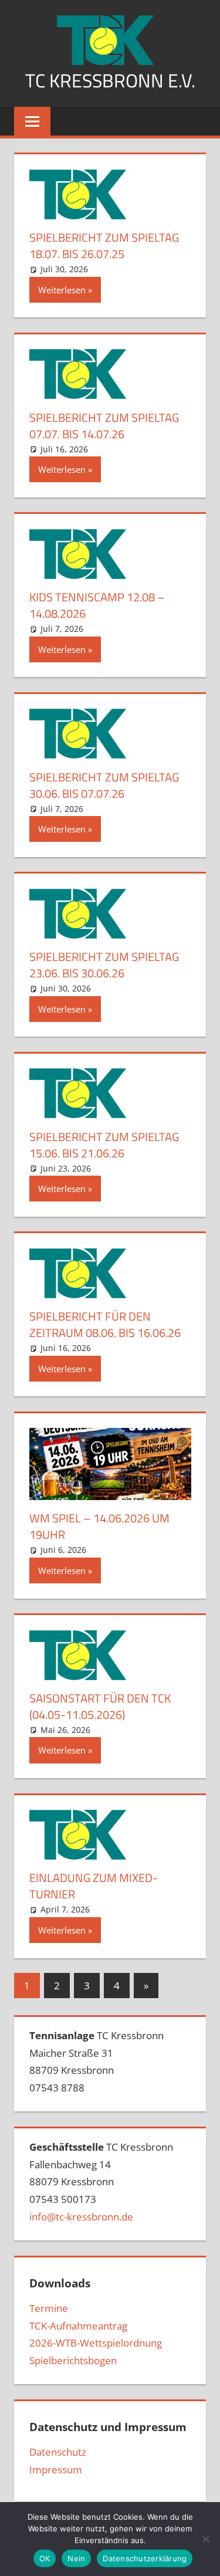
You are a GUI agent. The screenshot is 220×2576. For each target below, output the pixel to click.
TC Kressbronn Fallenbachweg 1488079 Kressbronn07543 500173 (101, 2182)
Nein (76, 2558)
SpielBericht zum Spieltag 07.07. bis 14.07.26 (104, 426)
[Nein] (205, 2539)
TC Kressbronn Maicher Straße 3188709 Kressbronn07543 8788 (97, 2062)
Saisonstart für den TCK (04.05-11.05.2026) (100, 1706)
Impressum (56, 2470)
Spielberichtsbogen (73, 2360)
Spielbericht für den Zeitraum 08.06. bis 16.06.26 (105, 1324)
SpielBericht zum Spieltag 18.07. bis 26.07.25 (104, 246)
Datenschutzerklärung (145, 2558)
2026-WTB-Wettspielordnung (96, 2343)
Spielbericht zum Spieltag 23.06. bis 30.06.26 (104, 965)
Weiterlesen (62, 290)
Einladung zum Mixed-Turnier (94, 1886)
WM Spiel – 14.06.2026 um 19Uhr (99, 1526)
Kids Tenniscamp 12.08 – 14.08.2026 (97, 605)
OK (45, 2558)
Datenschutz (58, 2452)
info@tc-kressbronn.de (81, 2217)
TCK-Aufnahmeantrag (78, 2326)
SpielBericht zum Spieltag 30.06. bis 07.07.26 (104, 785)
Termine (49, 2308)
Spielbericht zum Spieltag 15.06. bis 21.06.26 (104, 1145)
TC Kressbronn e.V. (110, 80)
